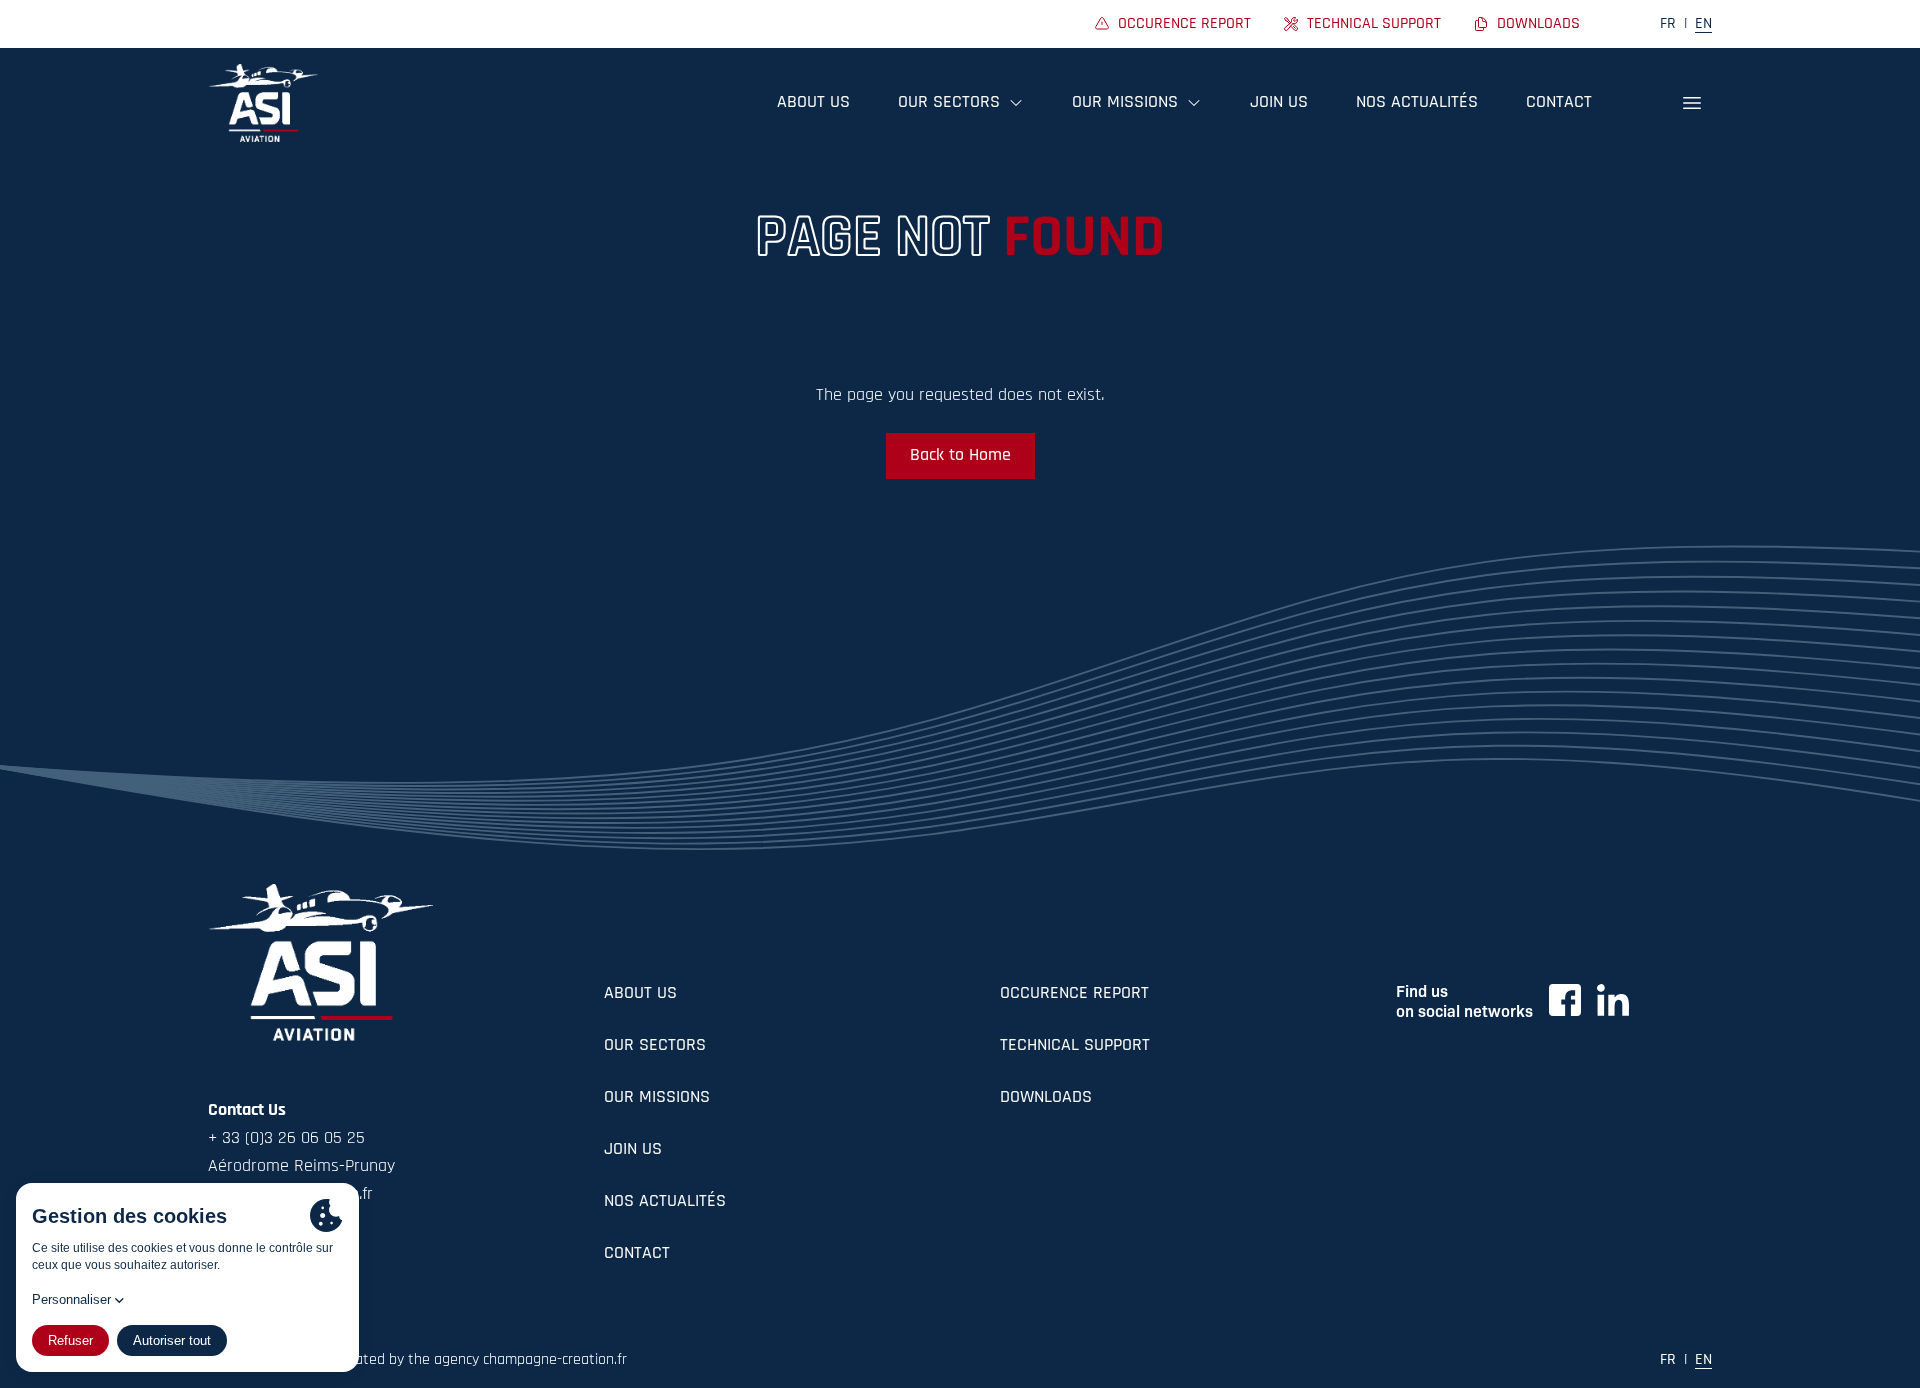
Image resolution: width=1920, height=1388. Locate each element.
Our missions (657, 1098)
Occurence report (1074, 994)
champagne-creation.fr (555, 1360)
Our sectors (655, 1046)
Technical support (1075, 1046)
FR (1668, 24)
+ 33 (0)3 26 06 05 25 (286, 1139)
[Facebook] (1565, 1000)
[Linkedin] (1613, 1000)
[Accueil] (263, 103)
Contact (1559, 103)
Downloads (1046, 1098)
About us (813, 103)
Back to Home (960, 456)
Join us (1279, 103)
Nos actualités (1417, 103)
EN (1703, 24)
